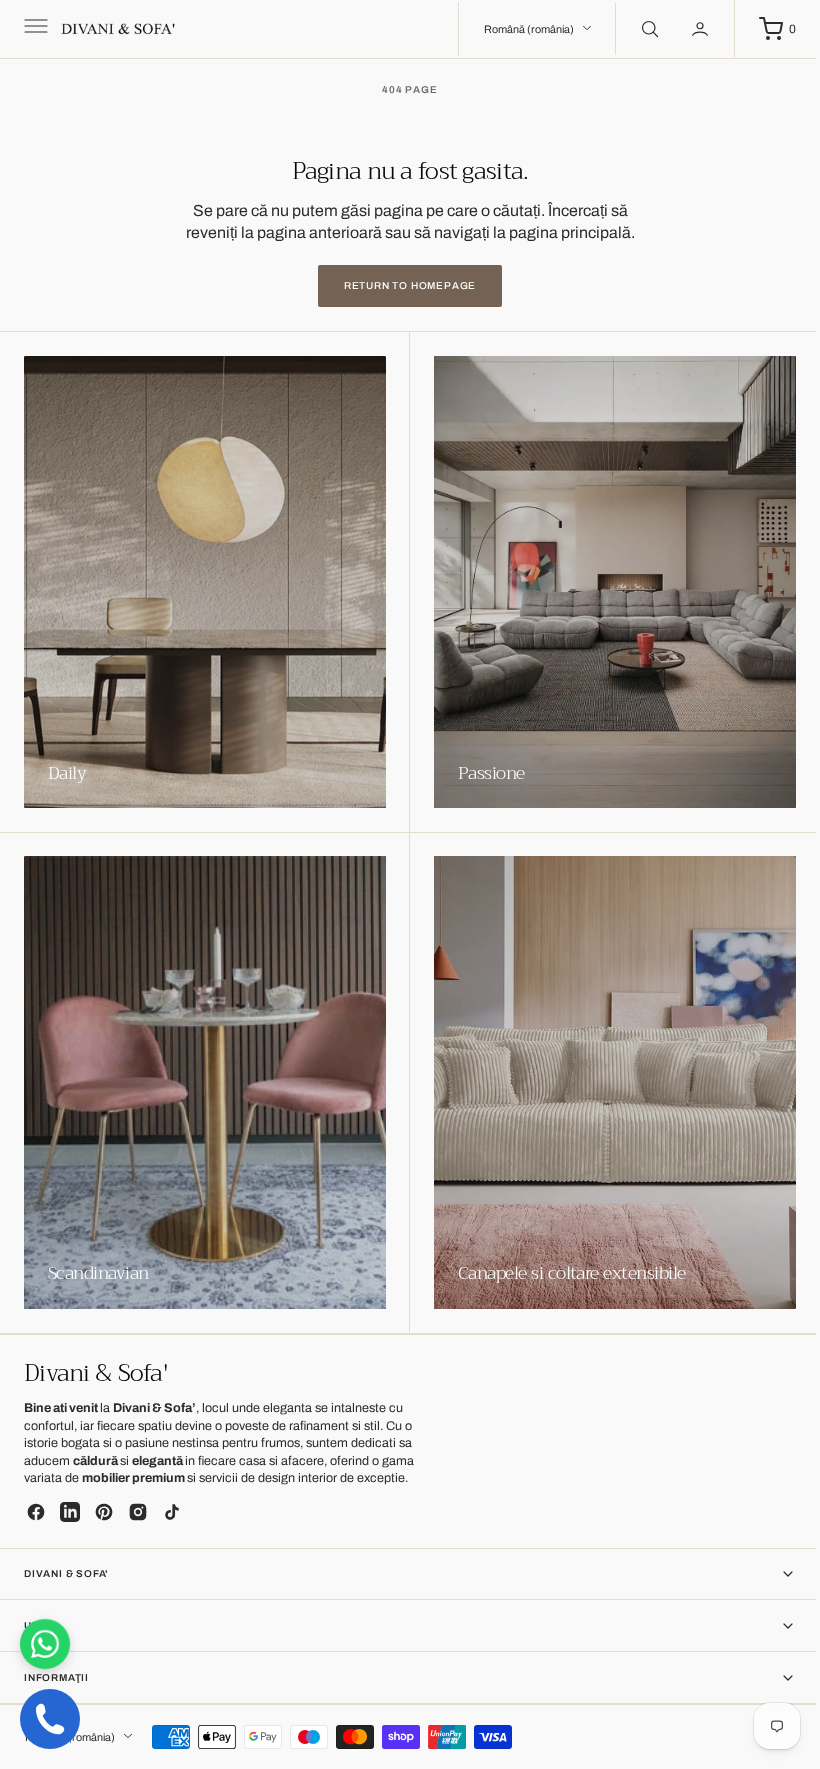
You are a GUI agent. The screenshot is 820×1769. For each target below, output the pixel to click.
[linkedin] (70, 1512)
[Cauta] (633, 29)
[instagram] (138, 1512)
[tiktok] (172, 1512)
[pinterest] (104, 1512)
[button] (34, 29)
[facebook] (36, 1512)
